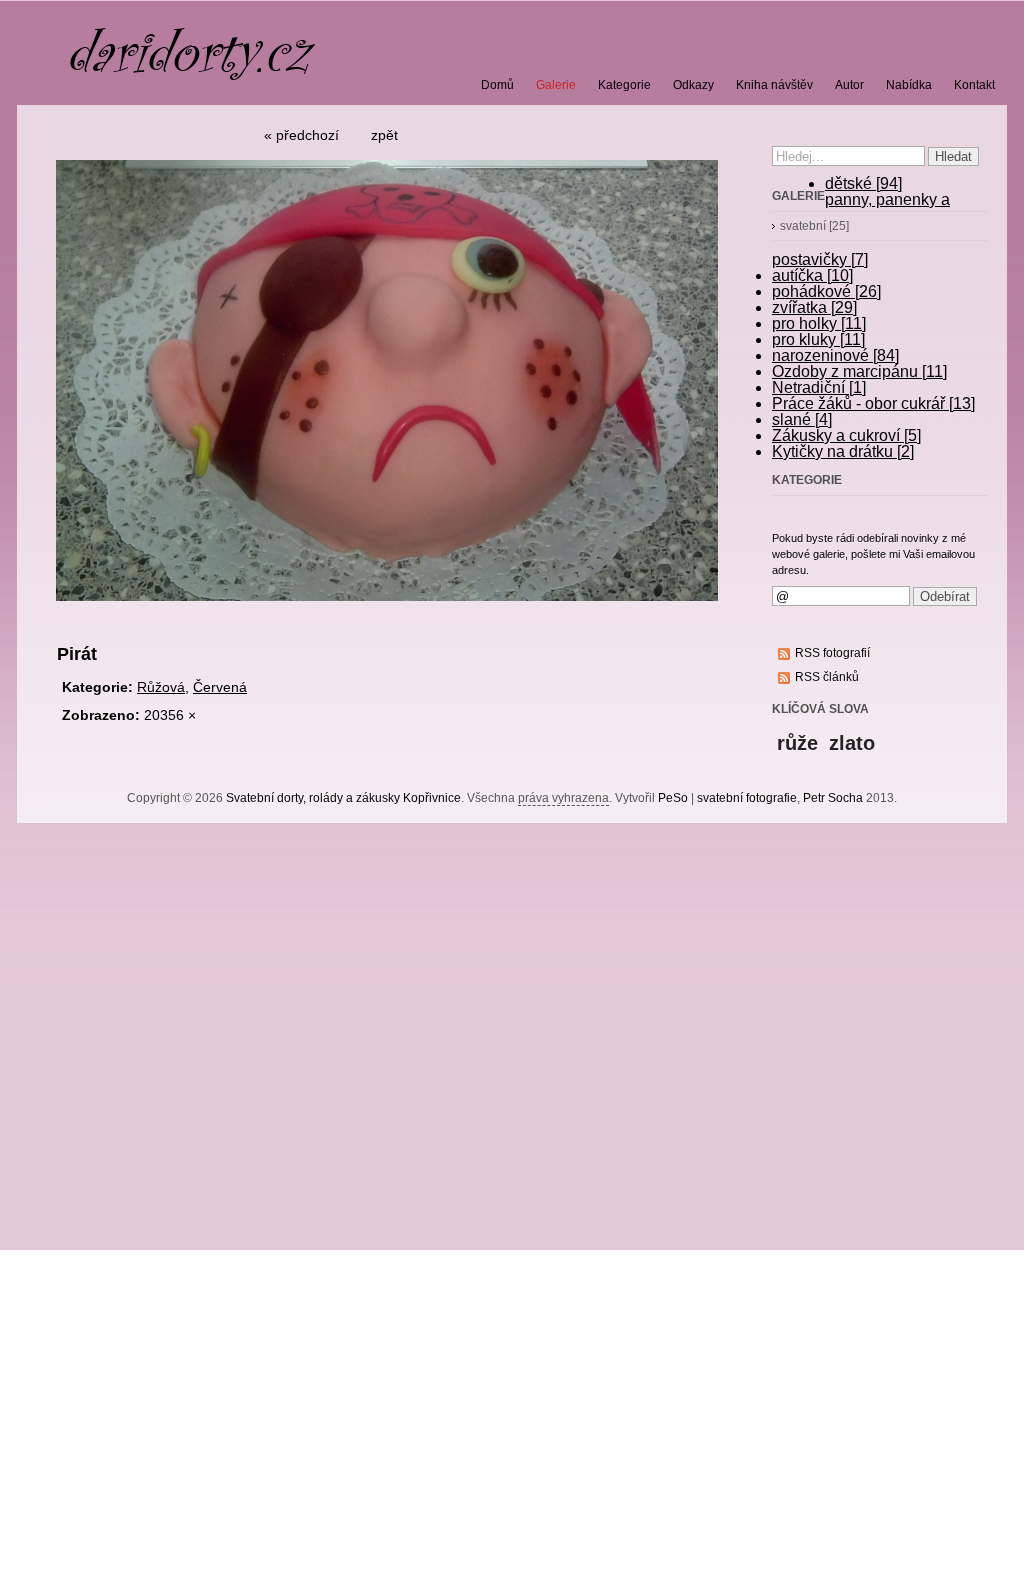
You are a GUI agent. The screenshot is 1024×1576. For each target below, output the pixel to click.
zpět (384, 135)
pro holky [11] (819, 323)
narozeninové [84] (835, 355)
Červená (220, 687)
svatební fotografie (747, 798)
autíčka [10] (812, 275)
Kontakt (974, 85)
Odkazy (693, 85)
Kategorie (624, 85)
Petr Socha (833, 798)
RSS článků (827, 677)
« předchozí (301, 135)
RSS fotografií (832, 653)
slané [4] (802, 419)
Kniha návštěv (774, 85)
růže (797, 743)
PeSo (673, 798)
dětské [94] (863, 183)
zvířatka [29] (814, 307)
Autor (849, 85)
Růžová (161, 687)
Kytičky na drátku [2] (843, 451)
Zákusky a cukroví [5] (846, 435)
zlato (852, 743)
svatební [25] (814, 226)
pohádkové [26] (826, 291)
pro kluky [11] (818, 339)
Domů (497, 85)
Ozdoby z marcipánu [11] (859, 371)
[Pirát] (387, 608)
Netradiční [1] (819, 387)
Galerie (556, 85)
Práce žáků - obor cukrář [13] (873, 403)
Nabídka (909, 85)
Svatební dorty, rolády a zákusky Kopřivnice (343, 798)
